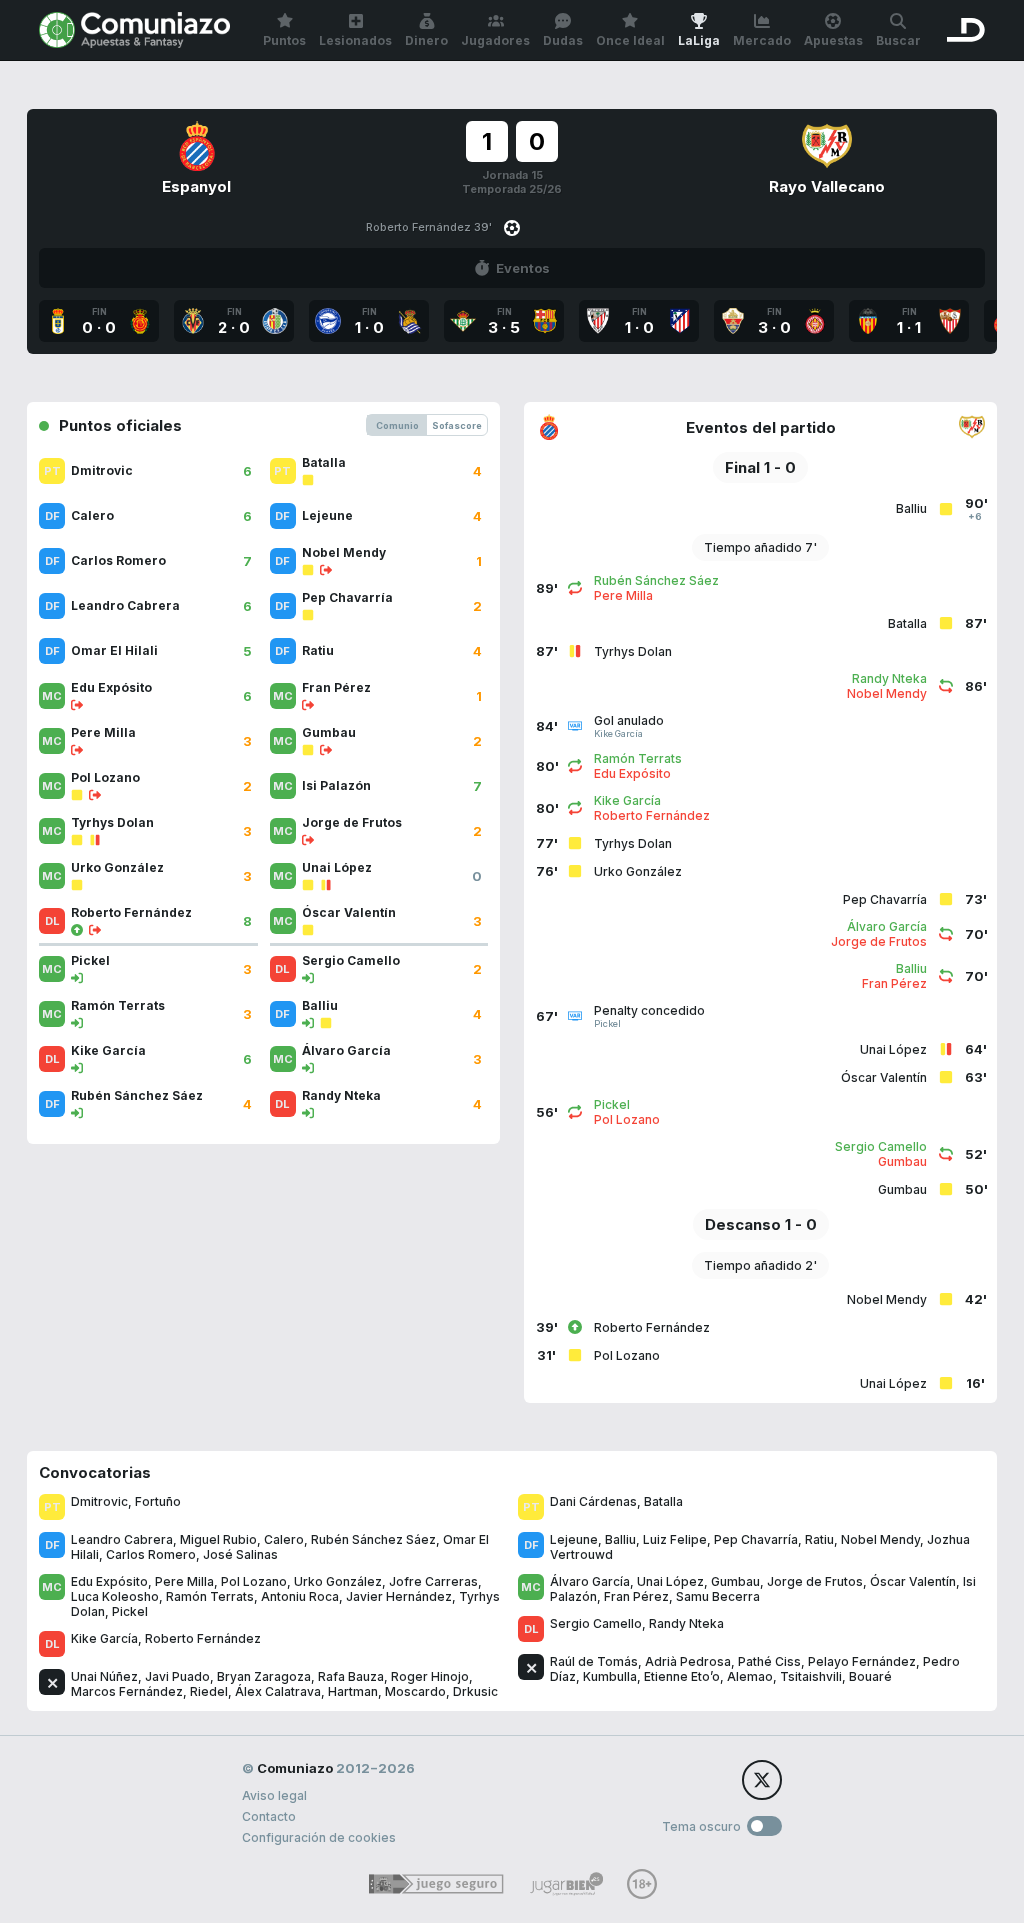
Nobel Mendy (880, 1539)
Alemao (750, 1676)
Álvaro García (590, 1581)
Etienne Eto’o (682, 1676)
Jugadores (495, 40)
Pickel (130, 1611)
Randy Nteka (686, 1623)
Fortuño (158, 1501)
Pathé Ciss (769, 1661)
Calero (284, 1539)
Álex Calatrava (278, 1691)
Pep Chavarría (756, 1539)
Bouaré (870, 1676)
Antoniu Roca (300, 1596)
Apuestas (833, 40)
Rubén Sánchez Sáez (373, 1539)
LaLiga (699, 40)
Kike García (104, 1638)
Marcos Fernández (127, 1691)
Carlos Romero (151, 1554)
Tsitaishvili (811, 1676)
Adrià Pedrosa (688, 1661)
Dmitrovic (99, 1501)
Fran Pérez (636, 1596)
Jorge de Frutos (815, 1581)
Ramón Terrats (210, 1596)
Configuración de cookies (319, 1837)
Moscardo (415, 1691)
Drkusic (475, 1691)
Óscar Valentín (913, 1581)
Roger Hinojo (430, 1676)
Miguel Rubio (218, 1539)
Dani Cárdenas (593, 1501)
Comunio (397, 425)
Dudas (563, 40)
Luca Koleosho (115, 1596)
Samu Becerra (718, 1596)
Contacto (269, 1816)
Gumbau (735, 1581)
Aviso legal (274, 1795)
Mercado (762, 40)
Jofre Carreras (433, 1581)
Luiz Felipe (675, 1539)
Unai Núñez (104, 1676)
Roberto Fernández (203, 1638)
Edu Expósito (109, 1581)
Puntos (284, 40)
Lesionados (355, 40)
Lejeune (574, 1539)
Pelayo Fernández (862, 1661)
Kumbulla (610, 1676)
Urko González (338, 1581)
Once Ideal (630, 40)
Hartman (353, 1691)
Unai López (670, 1581)
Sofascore (457, 425)
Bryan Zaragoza (264, 1676)
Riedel (209, 1691)
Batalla (663, 1501)
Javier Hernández (399, 1596)
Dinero (426, 40)
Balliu (620, 1539)
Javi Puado (177, 1676)
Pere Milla (184, 1581)
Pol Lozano (254, 1581)
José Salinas (240, 1554)
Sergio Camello (596, 1623)
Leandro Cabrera (122, 1539)
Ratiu (819, 1539)
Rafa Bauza (351, 1676)
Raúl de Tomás (594, 1661)
